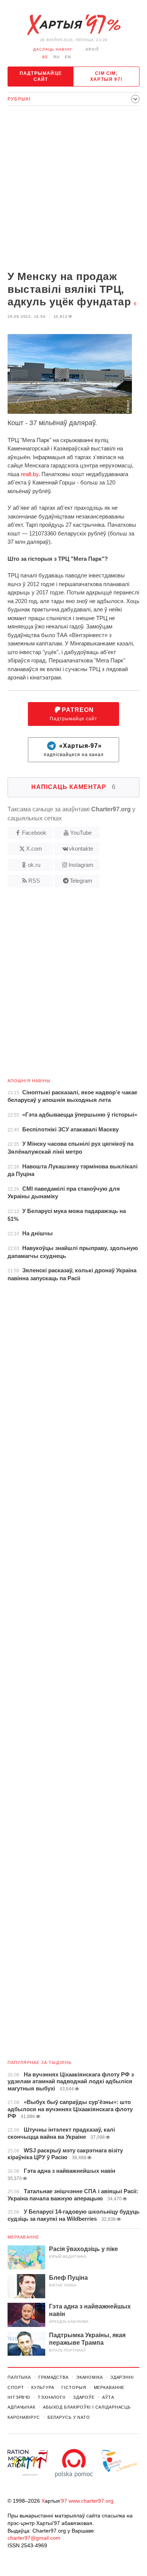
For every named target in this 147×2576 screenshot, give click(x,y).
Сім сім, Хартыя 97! (106, 76)
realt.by (30, 474)
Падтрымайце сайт (41, 76)
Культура (43, 2387)
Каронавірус (24, 2417)
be (45, 57)
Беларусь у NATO (69, 2417)
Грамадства (54, 2377)
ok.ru (34, 865)
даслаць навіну (53, 49)
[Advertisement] (73, 189)
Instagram (81, 865)
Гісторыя (74, 2387)
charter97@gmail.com (34, 2538)
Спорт (16, 2387)
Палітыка (19, 2377)
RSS (34, 881)
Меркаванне (23, 2237)
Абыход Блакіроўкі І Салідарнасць (87, 2407)
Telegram (81, 881)
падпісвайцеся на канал (74, 750)
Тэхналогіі (52, 2397)
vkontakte (81, 849)
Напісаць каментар (73, 787)
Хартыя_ (73, 25)
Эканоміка (90, 2377)
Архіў (92, 49)
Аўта (108, 2397)
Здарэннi (122, 2377)
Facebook (34, 833)
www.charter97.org (91, 2501)
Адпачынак (21, 2407)
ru (57, 57)
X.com (34, 849)
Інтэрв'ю (19, 2397)
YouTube (81, 833)
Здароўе (84, 2397)
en (68, 57)
